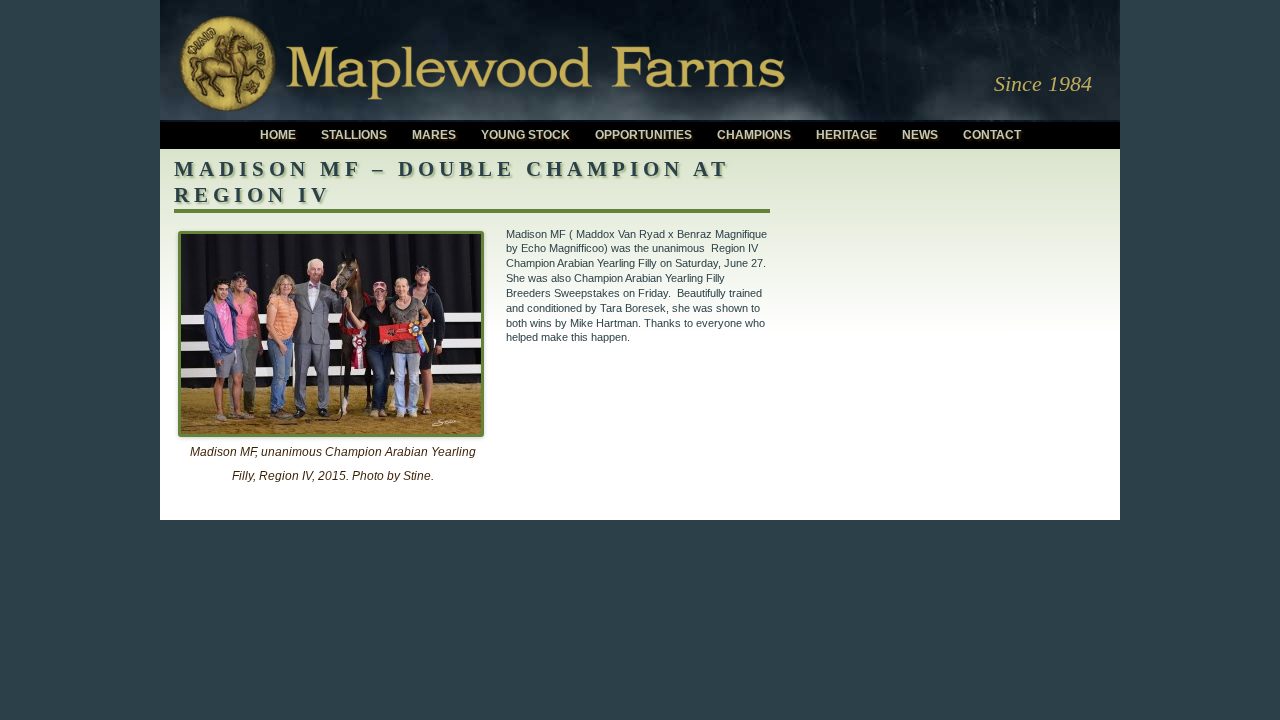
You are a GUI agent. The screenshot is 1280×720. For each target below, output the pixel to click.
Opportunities (643, 135)
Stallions (354, 135)
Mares (434, 135)
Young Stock (525, 135)
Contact (992, 135)
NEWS (920, 135)
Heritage (846, 135)
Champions (754, 135)
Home (278, 135)
